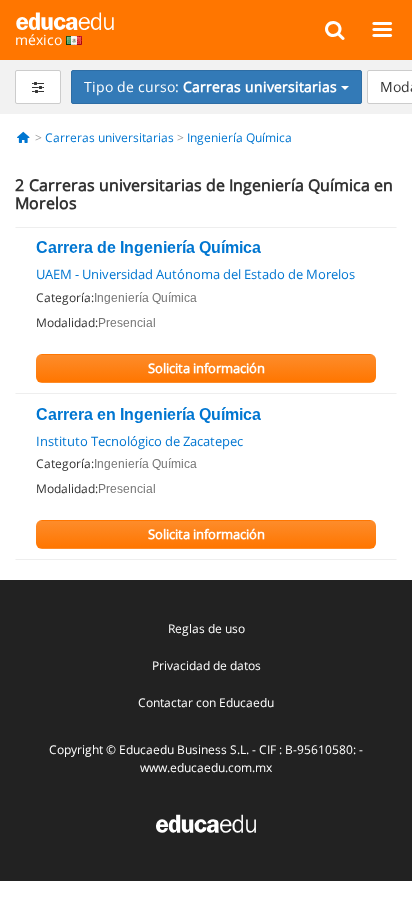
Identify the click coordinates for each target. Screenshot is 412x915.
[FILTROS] (38, 87)
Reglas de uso (206, 628)
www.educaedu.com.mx (206, 767)
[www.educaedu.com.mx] (206, 821)
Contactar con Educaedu (206, 702)
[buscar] (334, 29)
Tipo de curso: (210, 86)
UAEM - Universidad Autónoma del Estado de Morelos (195, 274)
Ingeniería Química (239, 137)
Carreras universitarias (109, 137)
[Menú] (381, 29)
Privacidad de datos (206, 665)
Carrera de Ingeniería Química (148, 247)
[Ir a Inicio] (23, 137)
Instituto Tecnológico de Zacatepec (139, 441)
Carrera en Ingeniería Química (148, 414)
